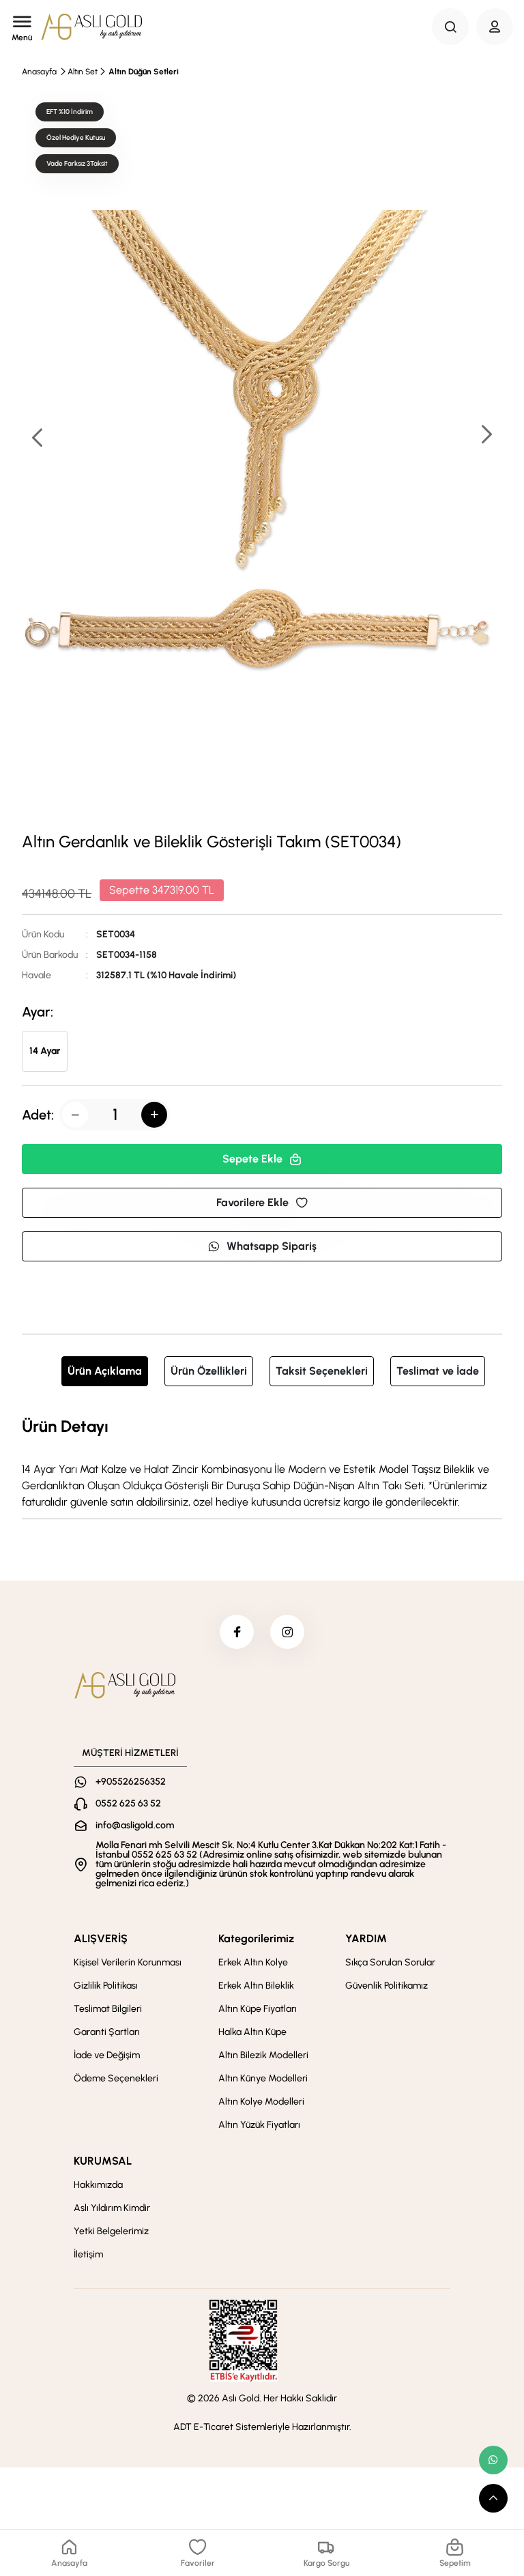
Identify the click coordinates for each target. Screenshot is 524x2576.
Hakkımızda (98, 2185)
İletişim (88, 2254)
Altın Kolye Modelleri (261, 2102)
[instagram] (287, 1632)
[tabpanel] (262, 1462)
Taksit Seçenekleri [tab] (322, 1371)
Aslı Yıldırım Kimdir (112, 2208)
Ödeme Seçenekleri (116, 2078)
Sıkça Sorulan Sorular (390, 1962)
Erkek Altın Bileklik (256, 1986)
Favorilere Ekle (252, 1202)
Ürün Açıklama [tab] (105, 1371)
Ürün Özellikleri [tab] (209, 1371)
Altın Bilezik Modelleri (263, 2055)
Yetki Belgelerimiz (111, 2231)
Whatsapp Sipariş (272, 1246)
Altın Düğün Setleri (144, 72)
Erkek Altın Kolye (253, 1962)
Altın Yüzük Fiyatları (259, 2125)
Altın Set (83, 72)
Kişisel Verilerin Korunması (128, 1962)
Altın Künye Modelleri (263, 2078)
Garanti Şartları (107, 2032)
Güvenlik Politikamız (387, 1986)
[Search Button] (450, 27)
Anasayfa (39, 72)
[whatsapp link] (493, 2460)
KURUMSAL (103, 2161)
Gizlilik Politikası (106, 1986)
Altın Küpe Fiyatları (258, 2009)
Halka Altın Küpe (252, 2032)
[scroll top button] (493, 2498)
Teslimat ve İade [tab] (438, 1371)
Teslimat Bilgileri (108, 2009)
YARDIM (366, 1938)
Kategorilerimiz (256, 1938)
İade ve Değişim (107, 2055)
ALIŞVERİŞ (101, 1938)
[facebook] (237, 1632)
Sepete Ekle (252, 1159)
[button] (486, 436)
